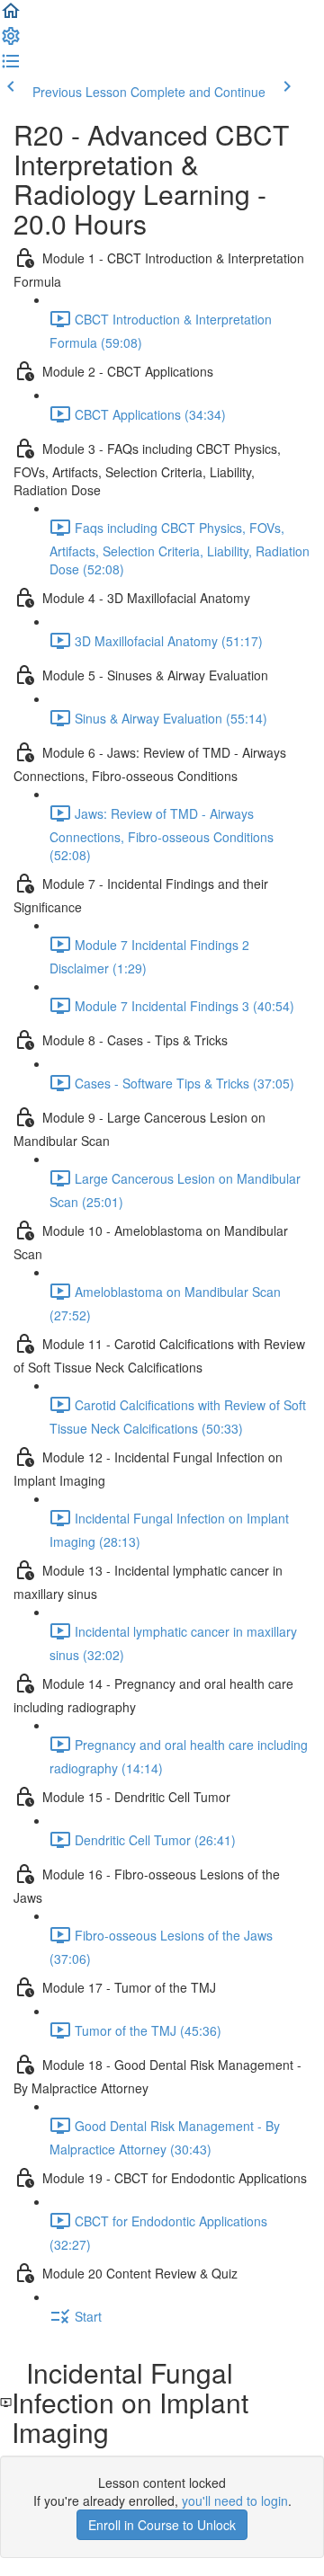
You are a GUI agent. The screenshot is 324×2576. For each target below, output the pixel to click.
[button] (11, 16)
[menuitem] (11, 41)
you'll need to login (235, 2500)
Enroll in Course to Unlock (162, 2525)
